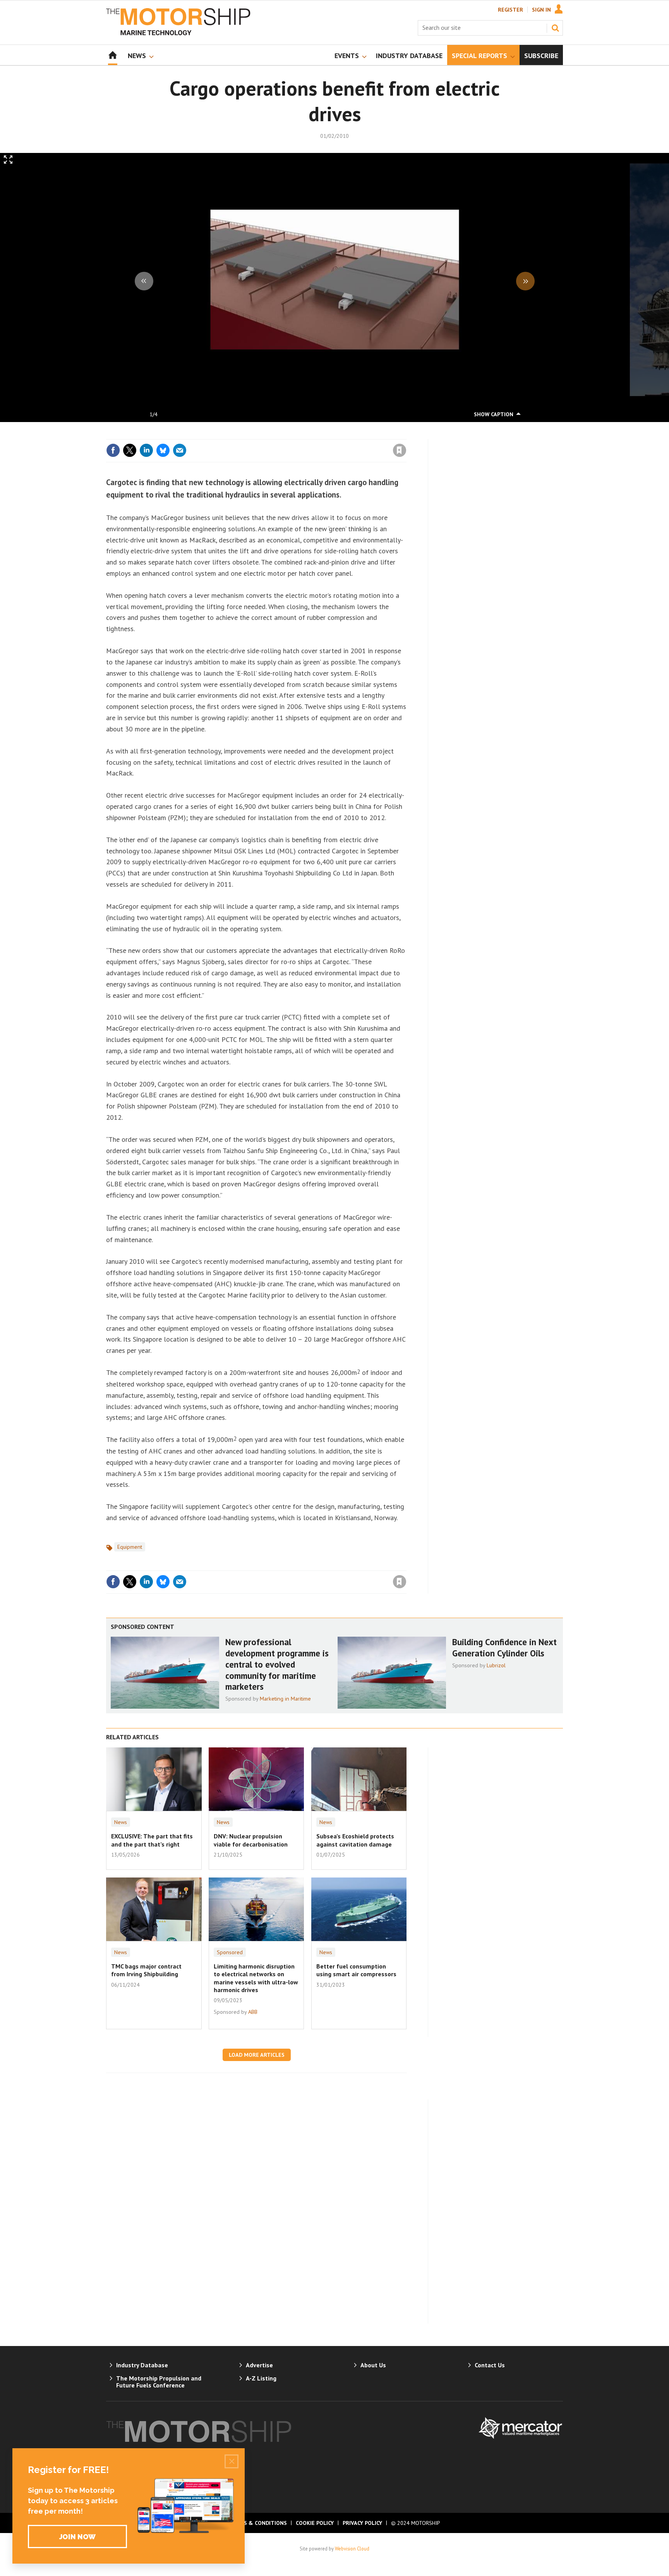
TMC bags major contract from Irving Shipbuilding (146, 1970)
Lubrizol (496, 1665)
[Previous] (144, 281)
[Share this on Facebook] (113, 450)
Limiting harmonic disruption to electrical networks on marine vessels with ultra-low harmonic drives (256, 1978)
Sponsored (230, 1952)
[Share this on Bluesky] (163, 450)
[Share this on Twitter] (130, 450)
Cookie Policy (315, 2523)
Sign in (309, 434)
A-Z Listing (261, 2378)
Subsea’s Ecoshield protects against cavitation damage (355, 1840)
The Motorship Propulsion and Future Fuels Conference (159, 2382)
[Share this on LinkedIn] (146, 450)
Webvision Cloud (352, 2549)
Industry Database (142, 2365)
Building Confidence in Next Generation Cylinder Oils (504, 1648)
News (121, 1822)
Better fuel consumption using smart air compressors (356, 1970)
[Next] (525, 281)
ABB (253, 2012)
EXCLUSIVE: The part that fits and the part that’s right (152, 1840)
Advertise (259, 2365)
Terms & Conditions (258, 2523)
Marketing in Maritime (285, 1699)
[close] (406, 434)
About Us (373, 2365)
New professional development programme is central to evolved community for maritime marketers (277, 1664)
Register (510, 10)
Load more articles (257, 2055)
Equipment (130, 1547)
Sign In (541, 10)
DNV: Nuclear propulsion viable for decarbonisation (251, 1840)
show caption (494, 414)
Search (555, 28)
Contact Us (490, 2365)
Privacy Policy (362, 2523)
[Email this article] (180, 450)
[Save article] (400, 450)
